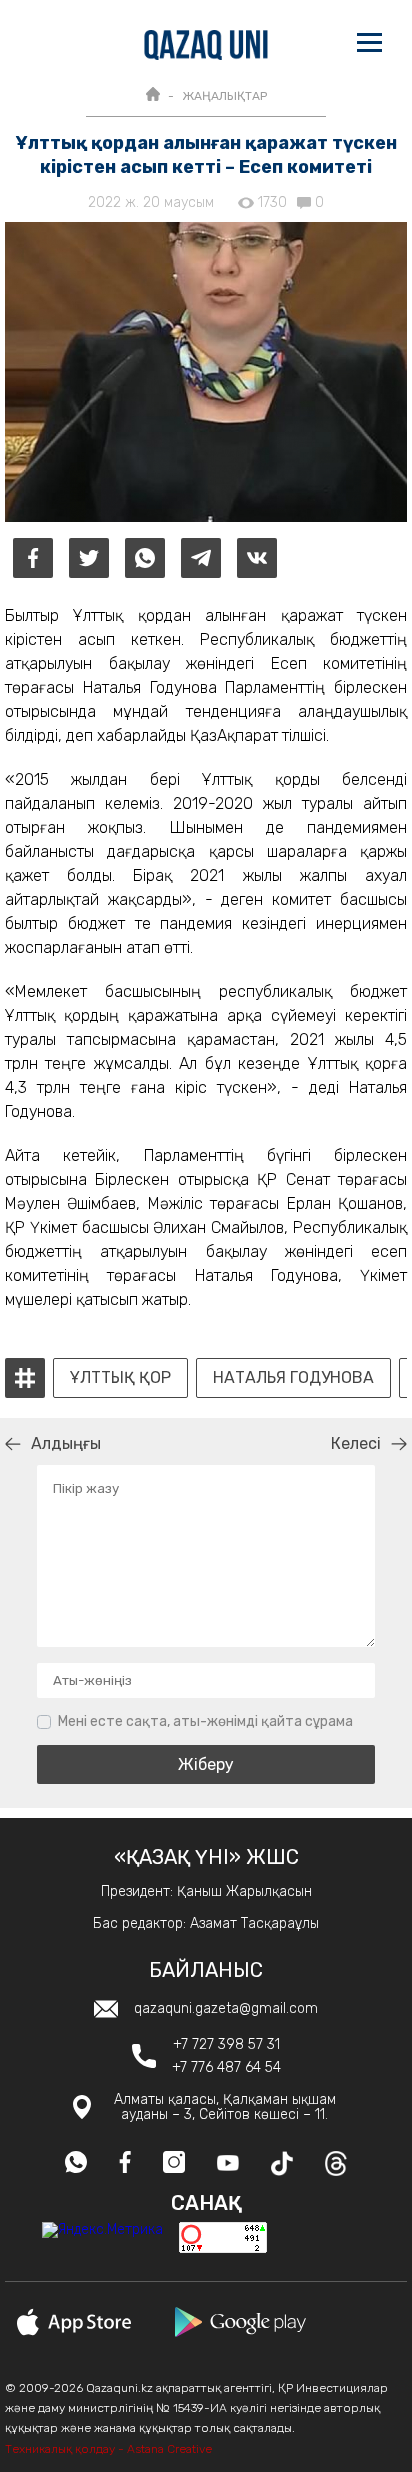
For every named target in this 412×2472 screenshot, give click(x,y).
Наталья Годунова (293, 1378)
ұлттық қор (120, 1378)
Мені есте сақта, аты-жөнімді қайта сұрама (205, 1721)
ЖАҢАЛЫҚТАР (224, 96)
